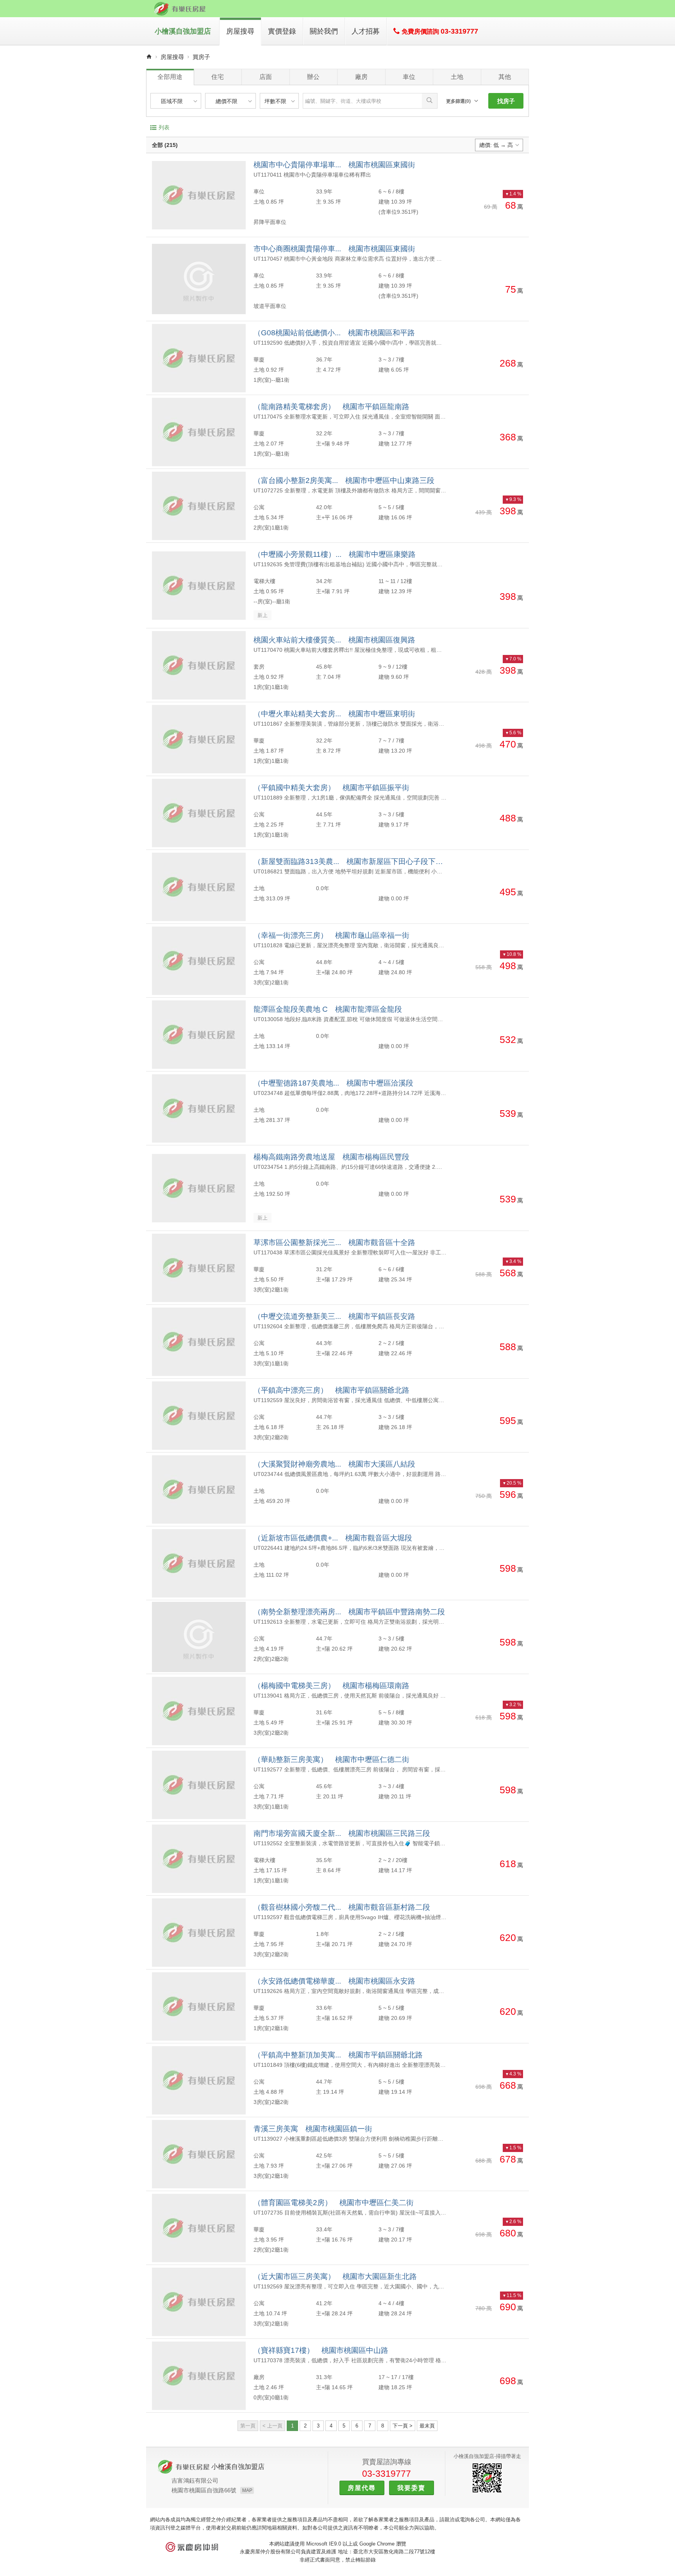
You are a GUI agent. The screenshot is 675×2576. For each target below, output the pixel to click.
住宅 (218, 77)
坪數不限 (275, 101)
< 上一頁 (272, 2426)
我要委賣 (411, 2488)
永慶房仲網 (192, 2547)
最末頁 (427, 2426)
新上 (262, 615)
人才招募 (366, 31)
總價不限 (227, 101)
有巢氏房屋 (180, 9)
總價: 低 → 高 (496, 145)
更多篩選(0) (458, 101)
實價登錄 (282, 31)
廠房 (361, 77)
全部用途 (170, 77)
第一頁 (248, 2426)
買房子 (201, 57)
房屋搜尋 (240, 31)
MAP (247, 2490)
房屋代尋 (362, 2488)
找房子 (506, 101)
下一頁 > (403, 2426)
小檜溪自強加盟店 (183, 31)
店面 (266, 77)
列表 (164, 127)
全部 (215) (165, 145)
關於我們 (324, 31)
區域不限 (172, 101)
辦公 (313, 77)
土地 (457, 77)
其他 (505, 77)
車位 (409, 77)
